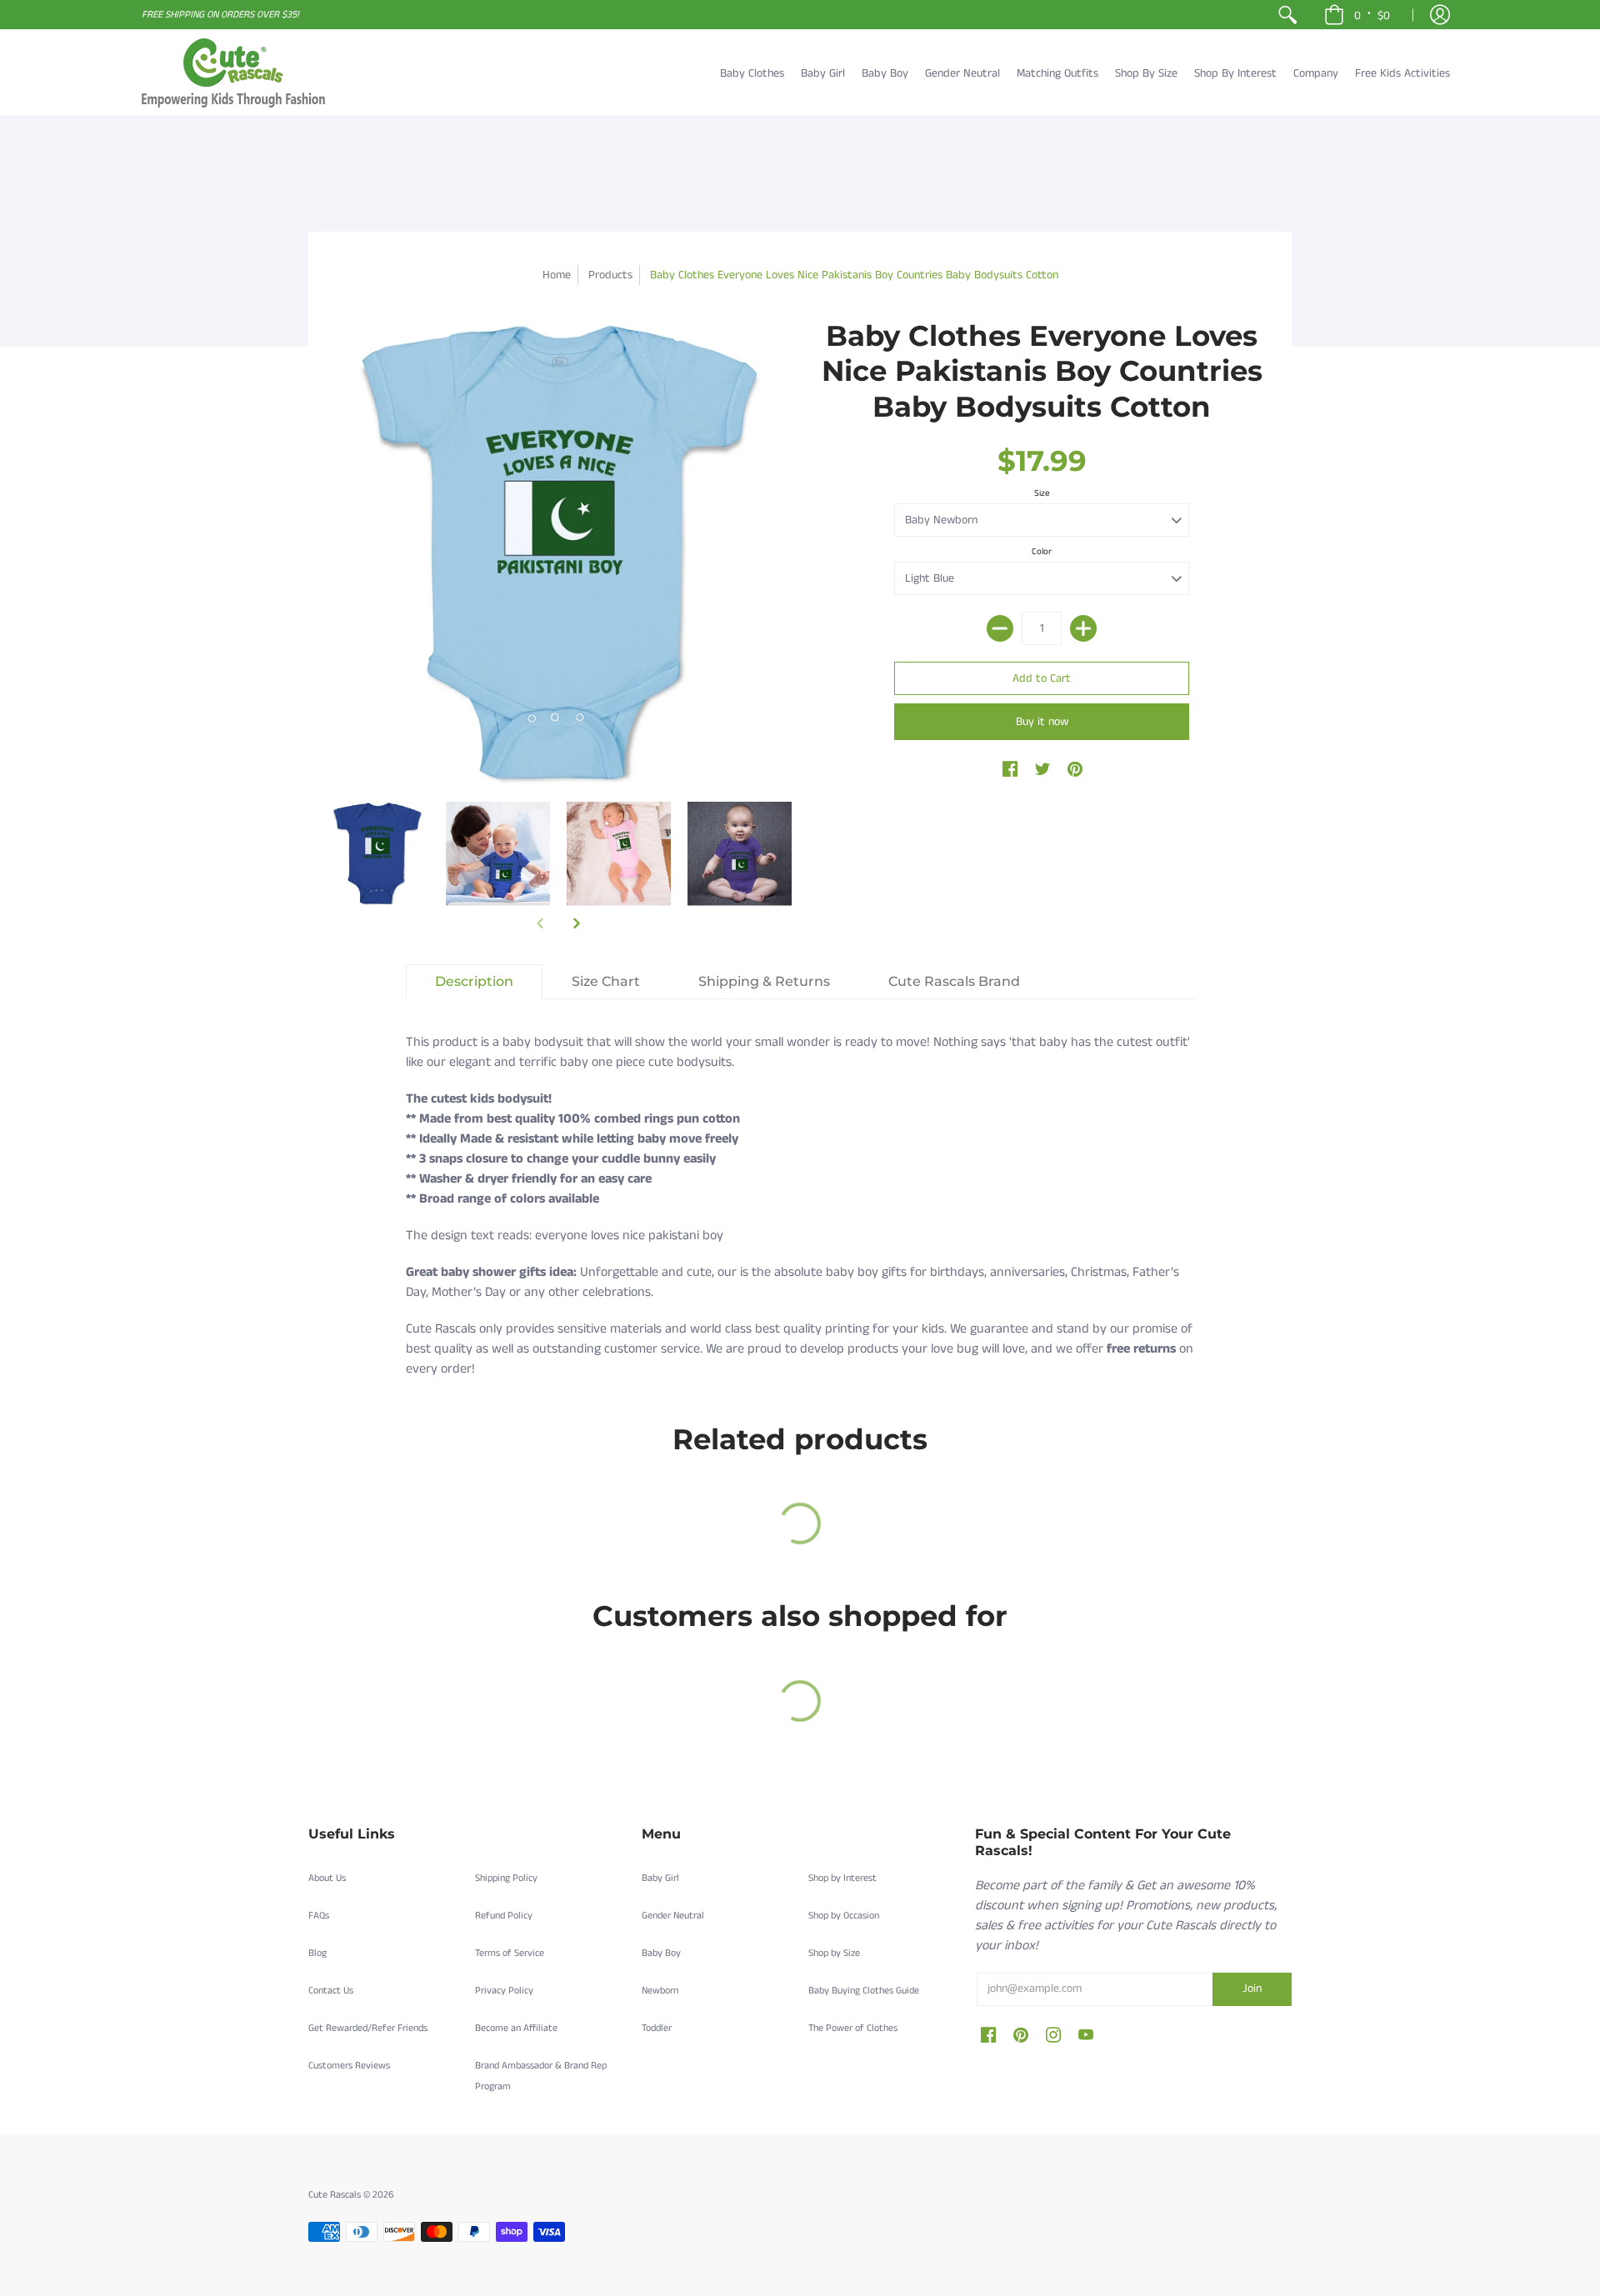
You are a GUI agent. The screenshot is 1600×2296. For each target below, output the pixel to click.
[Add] (1083, 628)
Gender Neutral (673, 1916)
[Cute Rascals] (233, 73)
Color (1042, 552)
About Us (327, 1878)
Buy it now (1042, 722)
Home (557, 275)
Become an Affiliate (516, 2028)
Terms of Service (510, 1953)
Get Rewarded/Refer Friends (368, 2028)
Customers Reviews (349, 2066)
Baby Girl (660, 1878)
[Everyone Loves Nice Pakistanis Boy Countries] (377, 854)
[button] (1357, 15)
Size (1042, 493)
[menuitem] (1287, 15)
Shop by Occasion (844, 1916)
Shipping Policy (506, 1878)
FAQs (319, 1916)
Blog (317, 1953)
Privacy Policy (504, 1991)
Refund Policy (504, 1916)
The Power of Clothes (853, 2028)
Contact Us (331, 1991)
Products (610, 275)
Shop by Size (834, 1953)
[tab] (474, 982)
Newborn (660, 1991)
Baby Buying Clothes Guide (864, 1991)
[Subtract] (1000, 628)
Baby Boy (661, 1953)
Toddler (657, 2028)
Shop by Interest (842, 1878)
